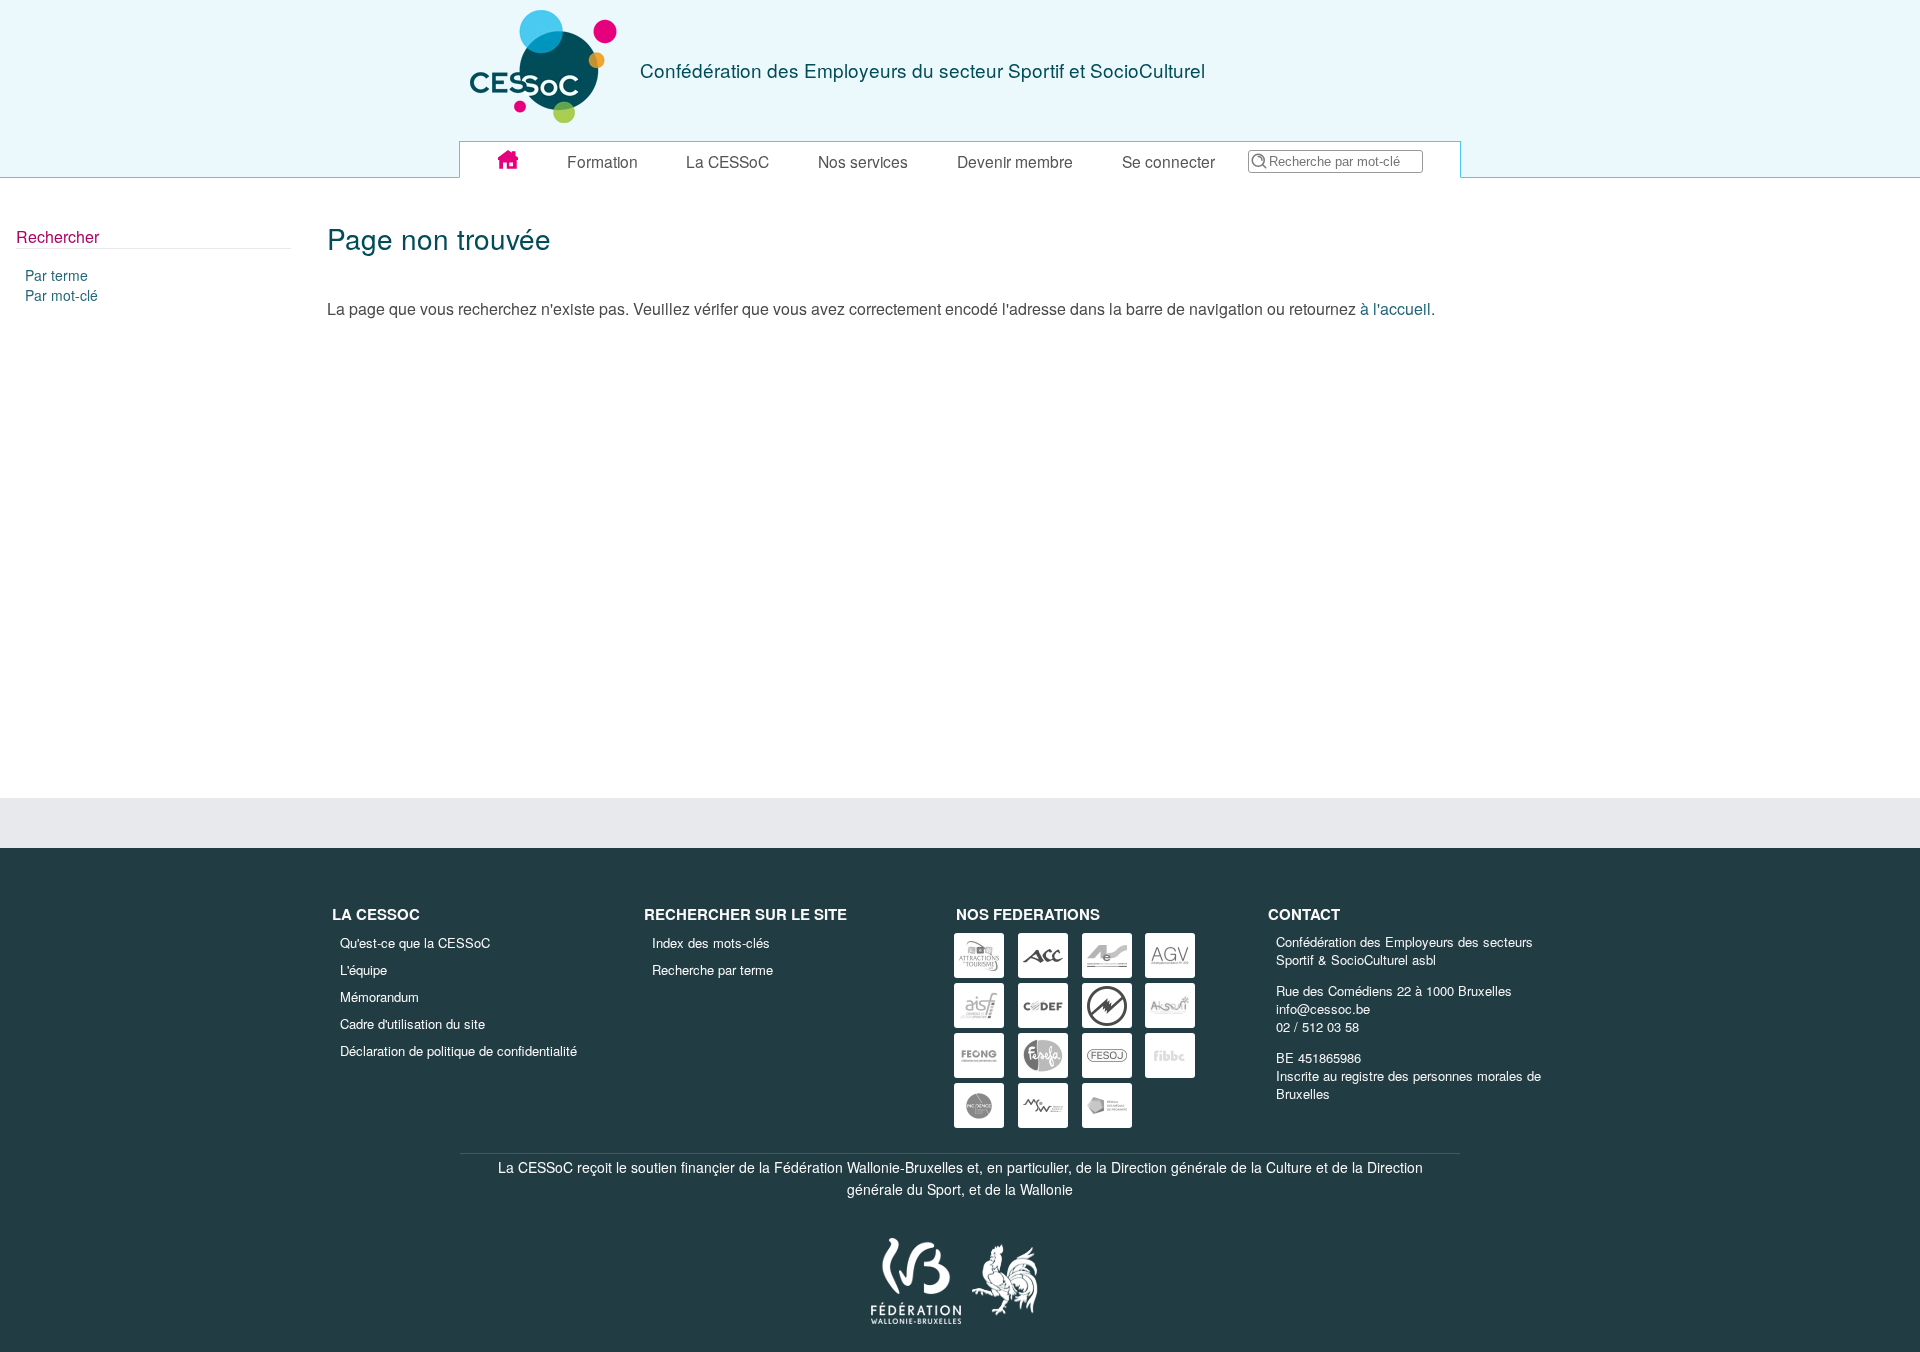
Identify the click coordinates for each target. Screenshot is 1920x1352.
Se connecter (1168, 161)
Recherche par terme (712, 969)
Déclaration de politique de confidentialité (458, 1050)
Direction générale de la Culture (1211, 1167)
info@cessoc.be (1323, 1008)
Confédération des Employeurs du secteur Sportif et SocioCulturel (922, 69)
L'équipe (363, 969)
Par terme (56, 275)
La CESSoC (727, 161)
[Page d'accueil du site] (508, 160)
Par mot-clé (61, 295)
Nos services (863, 161)
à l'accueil (1395, 308)
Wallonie (1046, 1189)
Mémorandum (379, 996)
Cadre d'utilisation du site (412, 1023)
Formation (602, 161)
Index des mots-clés (711, 942)
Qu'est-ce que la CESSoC (415, 942)
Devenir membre (1015, 161)
